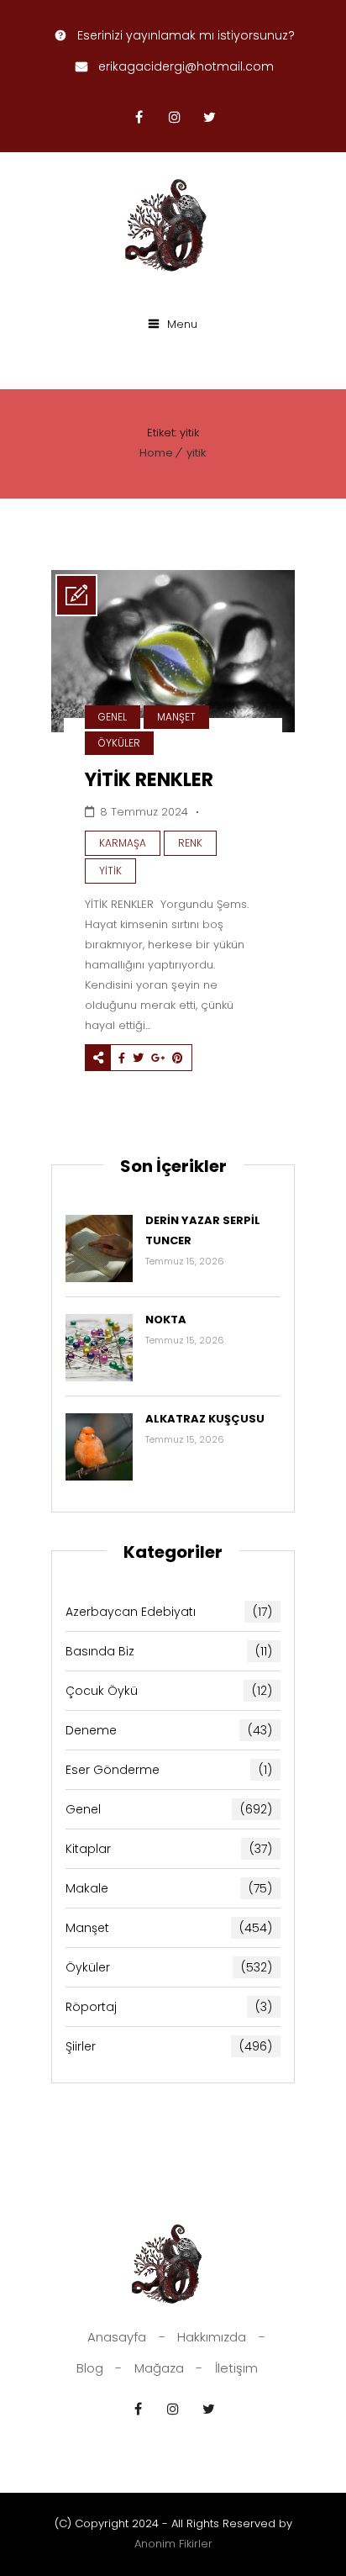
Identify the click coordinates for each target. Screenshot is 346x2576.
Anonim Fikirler (173, 2544)
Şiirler (169, 2046)
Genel (113, 717)
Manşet (176, 717)
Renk (190, 843)
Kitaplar (169, 1849)
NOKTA (166, 1320)
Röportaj (169, 2007)
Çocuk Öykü (169, 1691)
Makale (169, 1888)
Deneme (169, 1730)
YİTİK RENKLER (149, 780)
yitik (197, 453)
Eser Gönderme (169, 1770)
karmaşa (123, 843)
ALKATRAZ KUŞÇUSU (205, 1419)
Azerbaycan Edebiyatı (169, 1612)
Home (156, 453)
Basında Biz (169, 1651)
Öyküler (119, 743)
